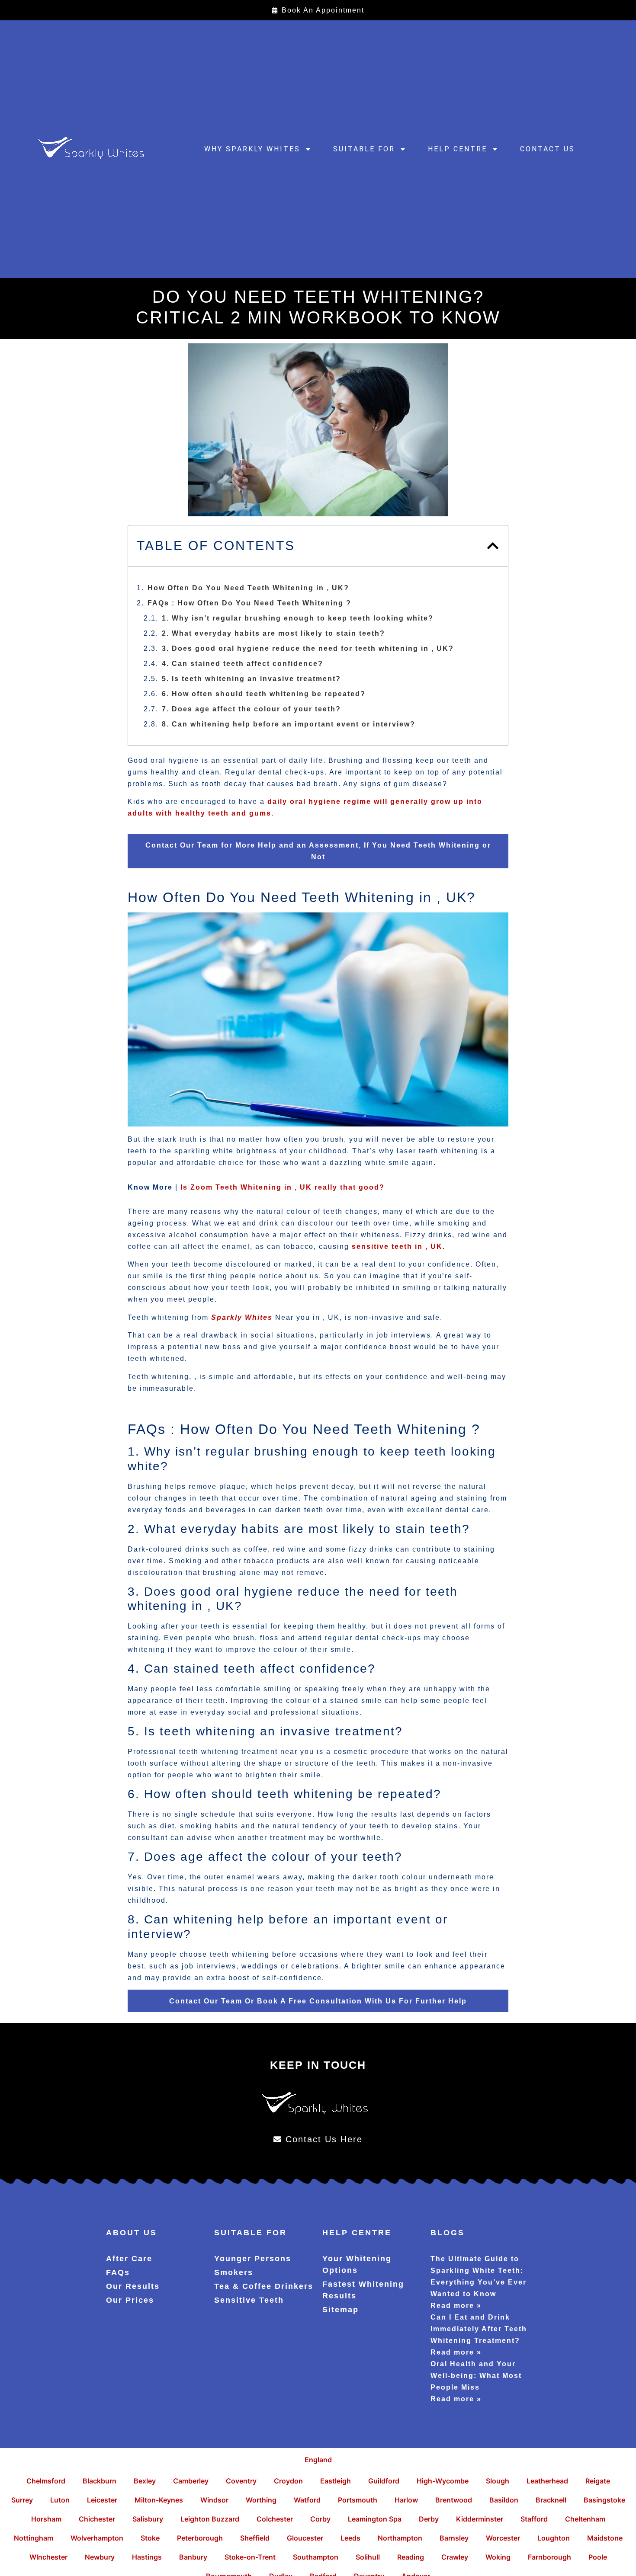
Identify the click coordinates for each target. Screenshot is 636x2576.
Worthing (261, 2500)
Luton (60, 2500)
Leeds (350, 2538)
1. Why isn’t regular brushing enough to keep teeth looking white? (298, 618)
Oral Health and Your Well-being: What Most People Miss (476, 2376)
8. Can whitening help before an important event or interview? (289, 724)
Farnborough (549, 2557)
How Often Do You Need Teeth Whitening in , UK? (248, 588)
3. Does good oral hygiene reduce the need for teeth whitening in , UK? (308, 648)
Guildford (384, 2481)
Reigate (598, 2481)
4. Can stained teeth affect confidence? (243, 664)
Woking (498, 2557)
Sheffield (255, 2538)
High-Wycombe (443, 2481)
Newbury (100, 2557)
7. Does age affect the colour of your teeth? (251, 709)
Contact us (548, 149)
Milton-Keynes (159, 2500)
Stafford (534, 2519)
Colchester (275, 2519)
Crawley (455, 2557)
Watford (307, 2500)
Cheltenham (585, 2519)
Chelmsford (46, 2481)
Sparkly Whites (242, 1317)
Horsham (46, 2519)
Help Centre (458, 149)
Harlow (406, 2500)
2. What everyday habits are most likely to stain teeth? (273, 633)
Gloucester (305, 2538)
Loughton (554, 2538)
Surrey (22, 2500)
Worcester (503, 2538)
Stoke (150, 2538)
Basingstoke (604, 2500)
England (318, 2460)
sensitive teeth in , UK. (397, 1246)
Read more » (456, 2306)
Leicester (102, 2500)
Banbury (193, 2557)
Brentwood (454, 2500)
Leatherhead (547, 2481)
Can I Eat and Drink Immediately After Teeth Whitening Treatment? (479, 2329)
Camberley (191, 2481)
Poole (598, 2557)
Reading (411, 2557)
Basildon (504, 2500)
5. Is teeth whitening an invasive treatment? (251, 679)
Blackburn (100, 2481)
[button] (493, 546)
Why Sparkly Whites (252, 149)
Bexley (145, 2481)
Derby (429, 2519)
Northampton (400, 2538)
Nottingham (34, 2538)
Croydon (288, 2481)
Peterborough (200, 2538)
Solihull (368, 2557)
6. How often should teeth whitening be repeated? (264, 694)
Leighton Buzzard (210, 2519)
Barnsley (454, 2538)
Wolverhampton (97, 2538)
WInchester (48, 2557)
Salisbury (148, 2519)
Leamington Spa (375, 2519)
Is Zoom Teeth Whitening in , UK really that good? (283, 1187)
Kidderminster (480, 2519)
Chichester (97, 2519)
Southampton (316, 2557)
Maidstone (605, 2538)
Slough (498, 2481)
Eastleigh (336, 2481)
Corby (320, 2519)
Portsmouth (358, 2500)
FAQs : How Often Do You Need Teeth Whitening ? (249, 603)
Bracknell (551, 2500)
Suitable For (364, 149)
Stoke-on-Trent (250, 2557)
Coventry (241, 2481)
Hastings (147, 2557)
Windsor (214, 2500)
